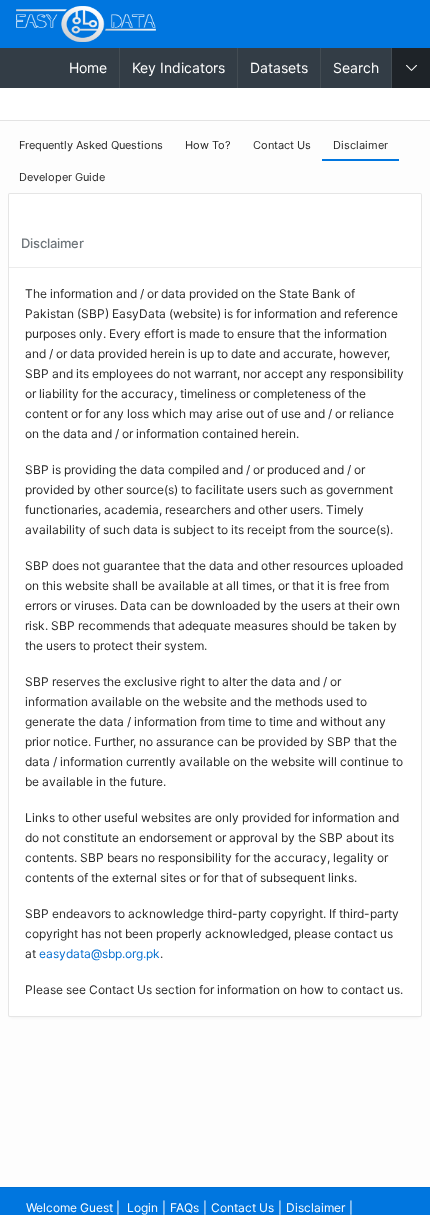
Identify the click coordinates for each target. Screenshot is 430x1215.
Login (142, 1207)
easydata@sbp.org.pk (99, 953)
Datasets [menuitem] (279, 67)
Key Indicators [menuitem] (178, 67)
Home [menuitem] (88, 67)
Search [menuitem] (356, 67)
